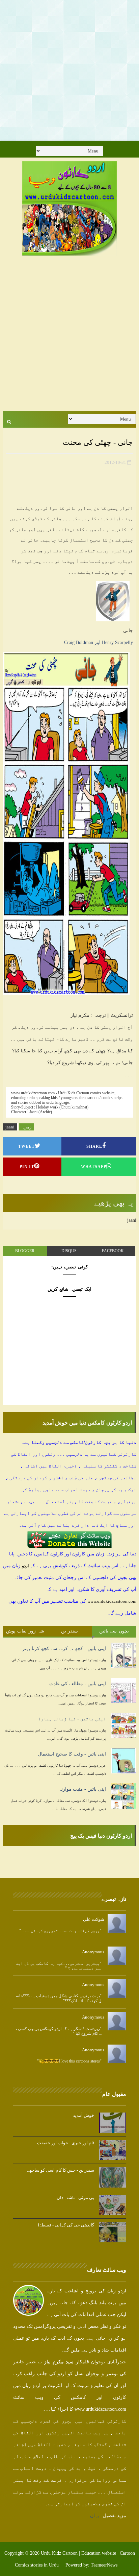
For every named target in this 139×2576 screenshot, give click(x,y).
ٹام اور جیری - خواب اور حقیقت (66, 2143)
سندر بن (70, 1631)
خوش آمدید (84, 2115)
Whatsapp (94, 1167)
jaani (10, 1127)
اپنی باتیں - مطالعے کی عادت (78, 1684)
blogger (25, 1251)
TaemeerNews (104, 2565)
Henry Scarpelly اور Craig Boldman (99, 642)
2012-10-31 (115, 462)
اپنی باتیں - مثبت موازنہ (82, 1789)
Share (94, 1146)
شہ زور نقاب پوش (25, 1631)
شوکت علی (94, 1919)
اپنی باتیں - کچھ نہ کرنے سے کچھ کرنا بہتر (64, 1649)
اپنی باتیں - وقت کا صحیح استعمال (72, 1754)
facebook (113, 1251)
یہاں (94, 2516)
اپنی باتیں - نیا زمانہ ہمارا (72, 1719)
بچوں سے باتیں (114, 1631)
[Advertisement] (69, 70)
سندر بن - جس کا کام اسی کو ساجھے (61, 2170)
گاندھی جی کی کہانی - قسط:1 (66, 2225)
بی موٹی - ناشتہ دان (75, 2198)
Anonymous (93, 1952)
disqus (69, 1251)
